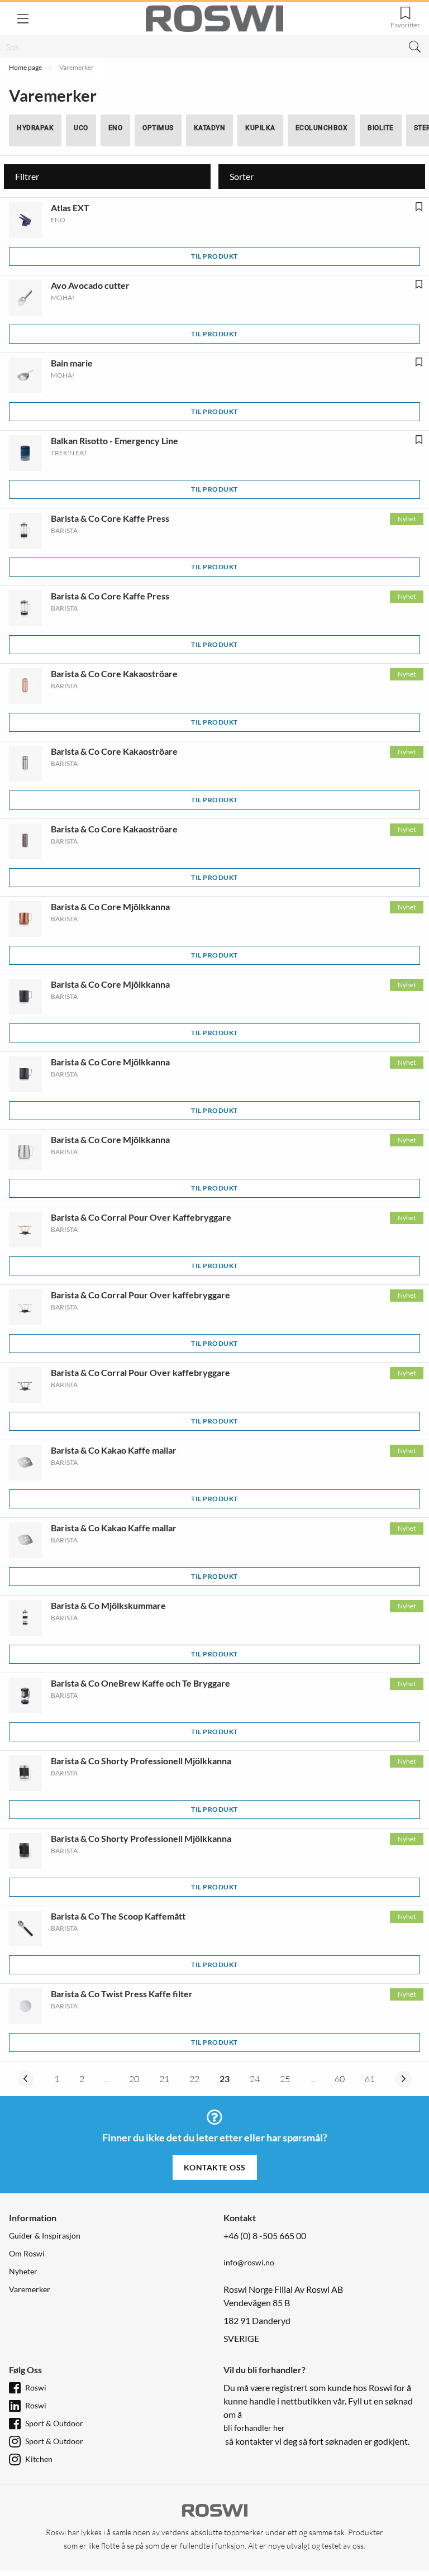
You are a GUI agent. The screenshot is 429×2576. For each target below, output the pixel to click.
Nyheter (23, 2271)
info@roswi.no (249, 2262)
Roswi (36, 2387)
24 (255, 2079)
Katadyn (210, 128)
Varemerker (30, 2289)
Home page (25, 67)
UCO (81, 128)
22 (194, 2079)
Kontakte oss (215, 2167)
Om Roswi (27, 2253)
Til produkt (214, 256)
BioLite (381, 128)
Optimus (158, 128)
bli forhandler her (254, 2428)
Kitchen (39, 2459)
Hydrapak (35, 128)
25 (285, 2079)
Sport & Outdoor (54, 2423)
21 (164, 2079)
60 (340, 2079)
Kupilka (260, 128)
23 (225, 2079)
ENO (116, 128)
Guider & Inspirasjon (45, 2235)
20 (134, 2079)
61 (370, 2079)
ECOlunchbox (322, 128)
